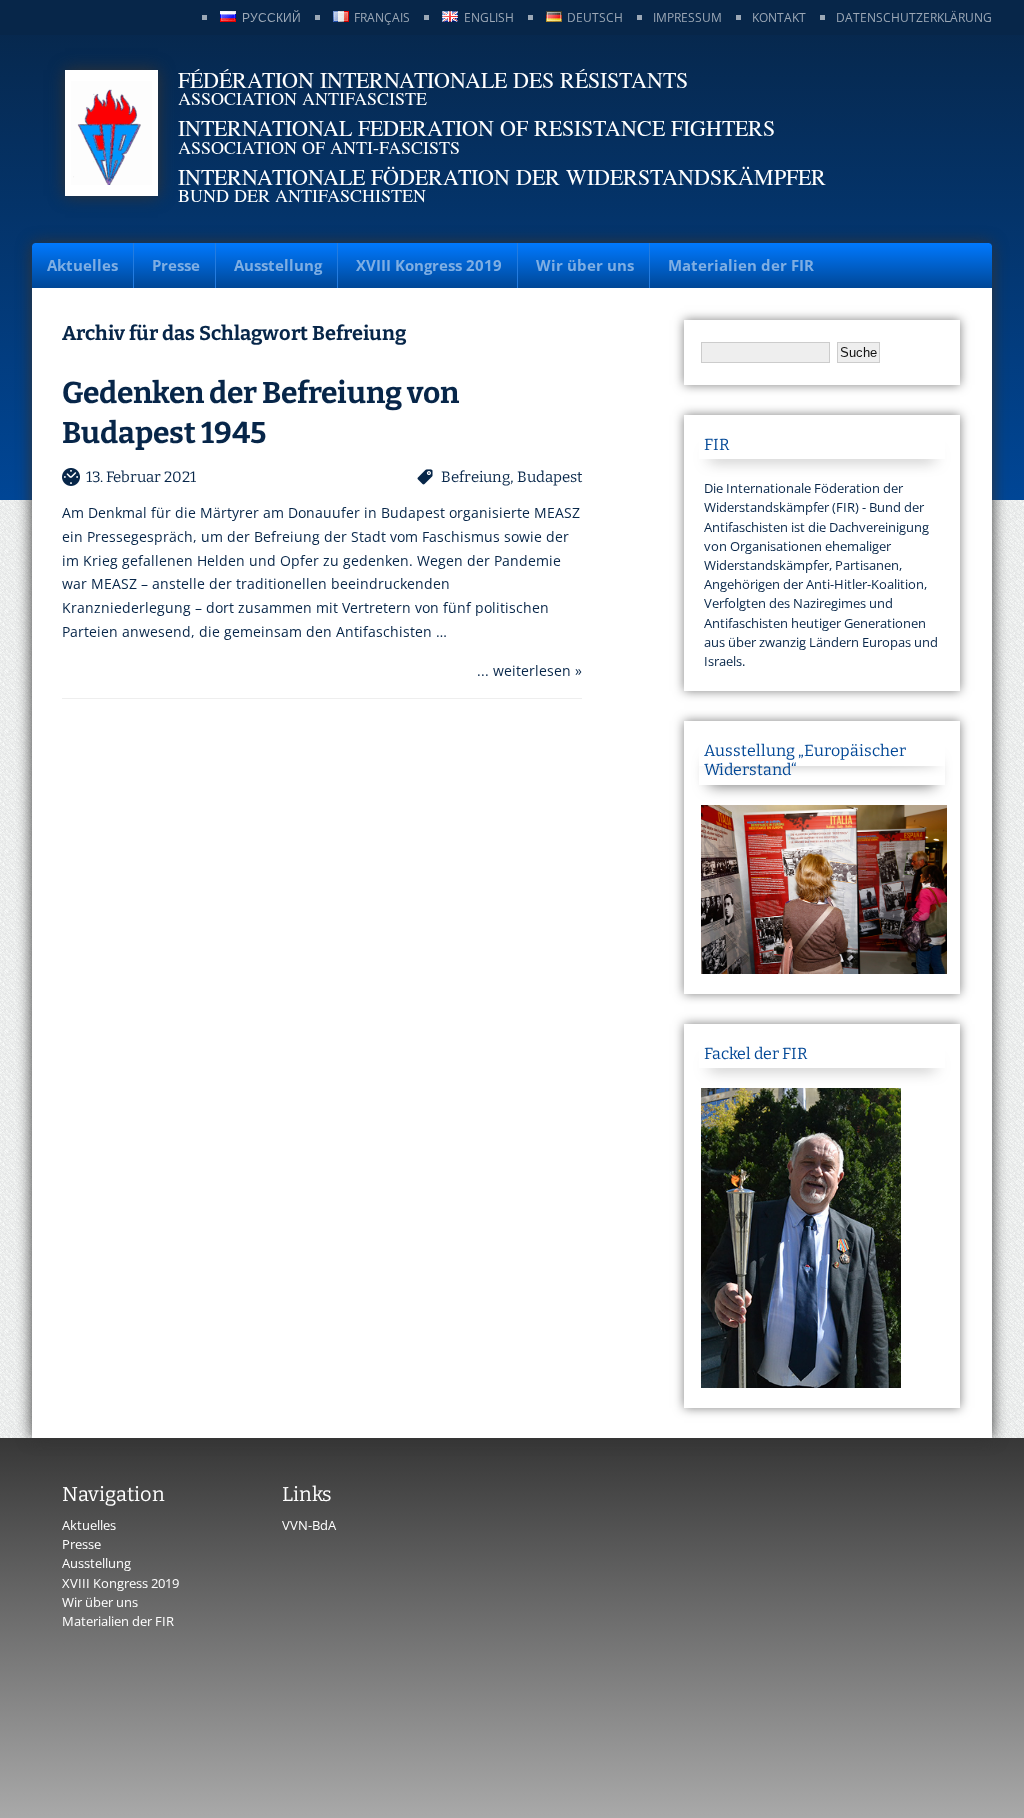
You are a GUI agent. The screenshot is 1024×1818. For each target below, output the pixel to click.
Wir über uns (585, 265)
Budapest (549, 477)
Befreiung (475, 477)
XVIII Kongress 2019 (429, 265)
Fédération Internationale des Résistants (433, 79)
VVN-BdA (309, 1525)
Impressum (687, 17)
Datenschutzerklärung (914, 17)
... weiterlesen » (529, 670)
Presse (176, 265)
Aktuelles (82, 265)
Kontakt (779, 17)
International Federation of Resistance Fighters (476, 127)
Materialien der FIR (741, 265)
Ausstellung (278, 265)
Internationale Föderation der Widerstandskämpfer (502, 176)
